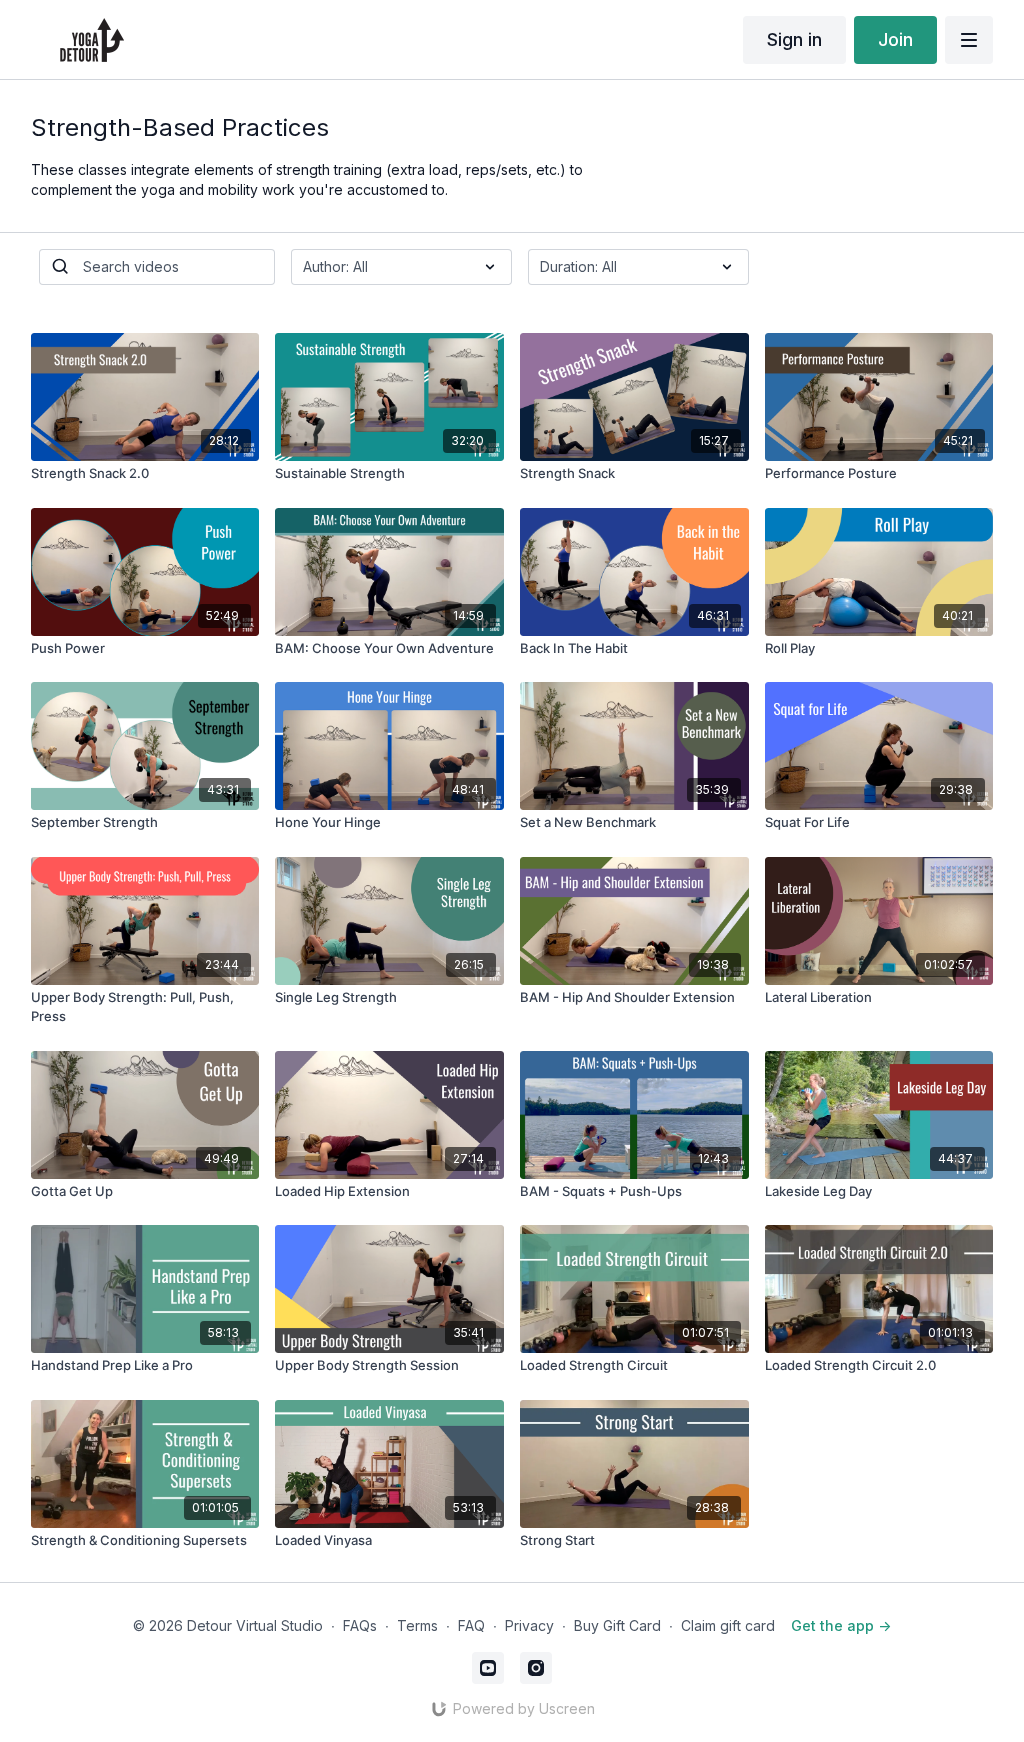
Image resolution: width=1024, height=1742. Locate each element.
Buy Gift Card (617, 1625)
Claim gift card (728, 1625)
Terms (417, 1625)
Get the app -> (841, 1625)
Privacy (529, 1625)
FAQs (360, 1625)
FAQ (471, 1625)
